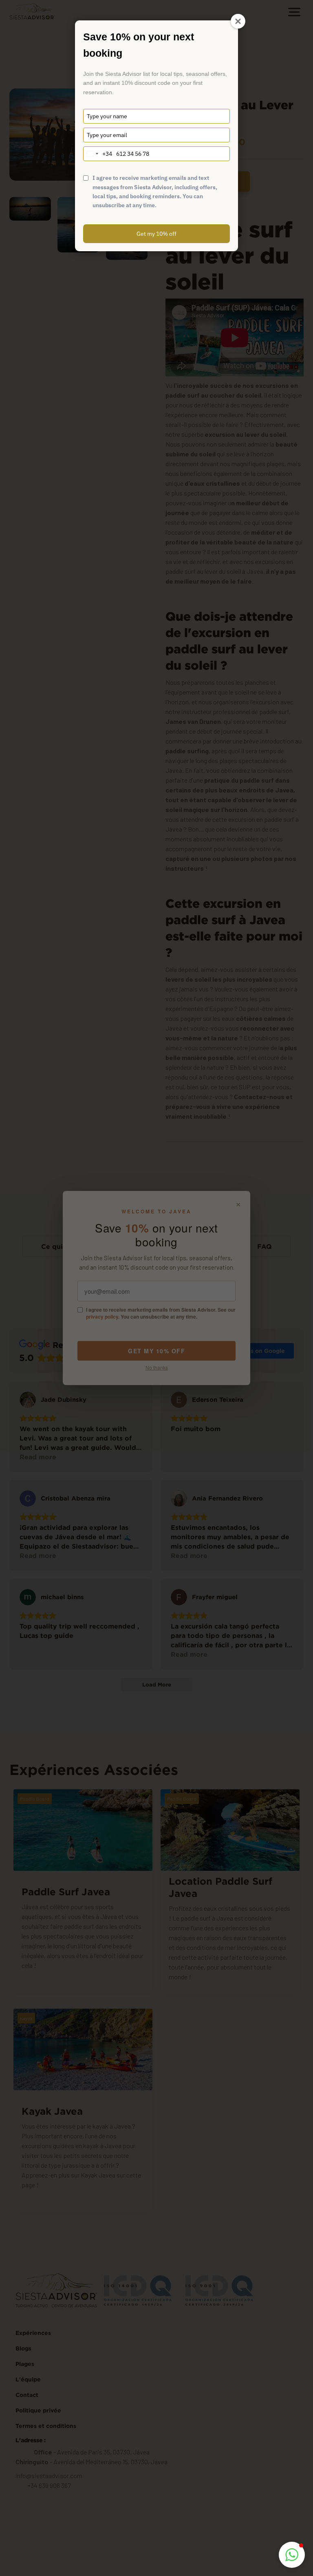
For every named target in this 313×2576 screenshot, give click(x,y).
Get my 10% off (156, 234)
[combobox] (98, 154)
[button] (292, 2555)
